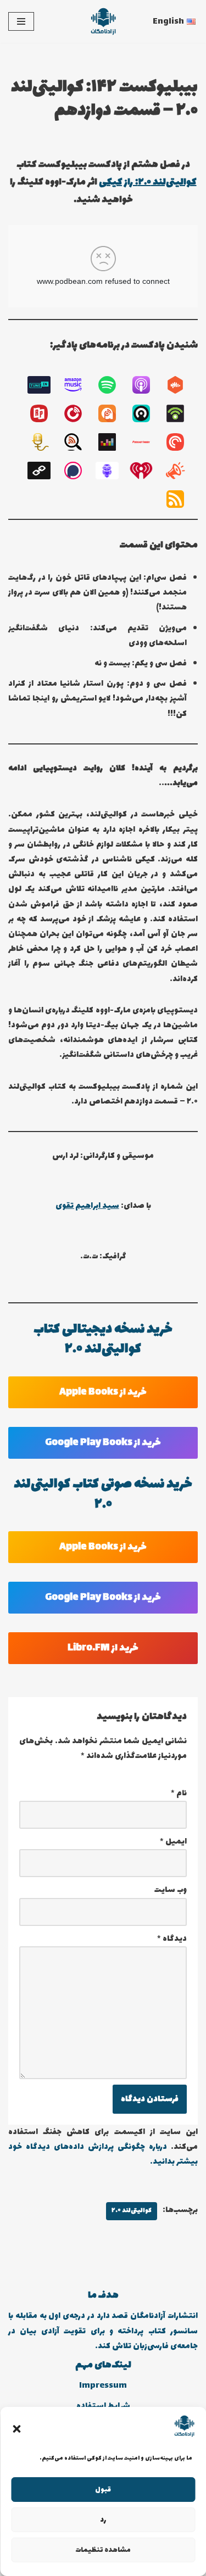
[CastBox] (181, 385)
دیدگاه (172, 1939)
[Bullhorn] (181, 471)
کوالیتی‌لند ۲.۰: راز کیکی (148, 182)
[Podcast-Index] (147, 442)
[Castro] (147, 413)
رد (103, 2520)
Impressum (103, 2386)
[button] (16, 2429)
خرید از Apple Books (103, 1392)
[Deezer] (113, 442)
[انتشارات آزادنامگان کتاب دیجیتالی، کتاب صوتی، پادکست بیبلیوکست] (103, 21)
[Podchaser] (79, 471)
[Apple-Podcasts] (147, 385)
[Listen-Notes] (79, 442)
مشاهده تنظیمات (103, 2550)
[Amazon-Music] (79, 385)
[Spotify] (113, 385)
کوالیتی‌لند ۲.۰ (132, 2211)
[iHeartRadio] (147, 471)
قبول (103, 2490)
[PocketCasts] (181, 442)
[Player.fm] (79, 413)
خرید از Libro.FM (103, 1648)
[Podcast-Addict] (113, 413)
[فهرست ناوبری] (21, 21)
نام (179, 1793)
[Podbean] (181, 413)
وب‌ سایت (171, 1890)
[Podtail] (44, 442)
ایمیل (173, 1842)
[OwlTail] (113, 471)
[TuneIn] (44, 385)
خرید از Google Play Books (103, 1443)
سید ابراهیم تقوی (87, 1206)
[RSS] (181, 499)
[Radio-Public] (44, 413)
